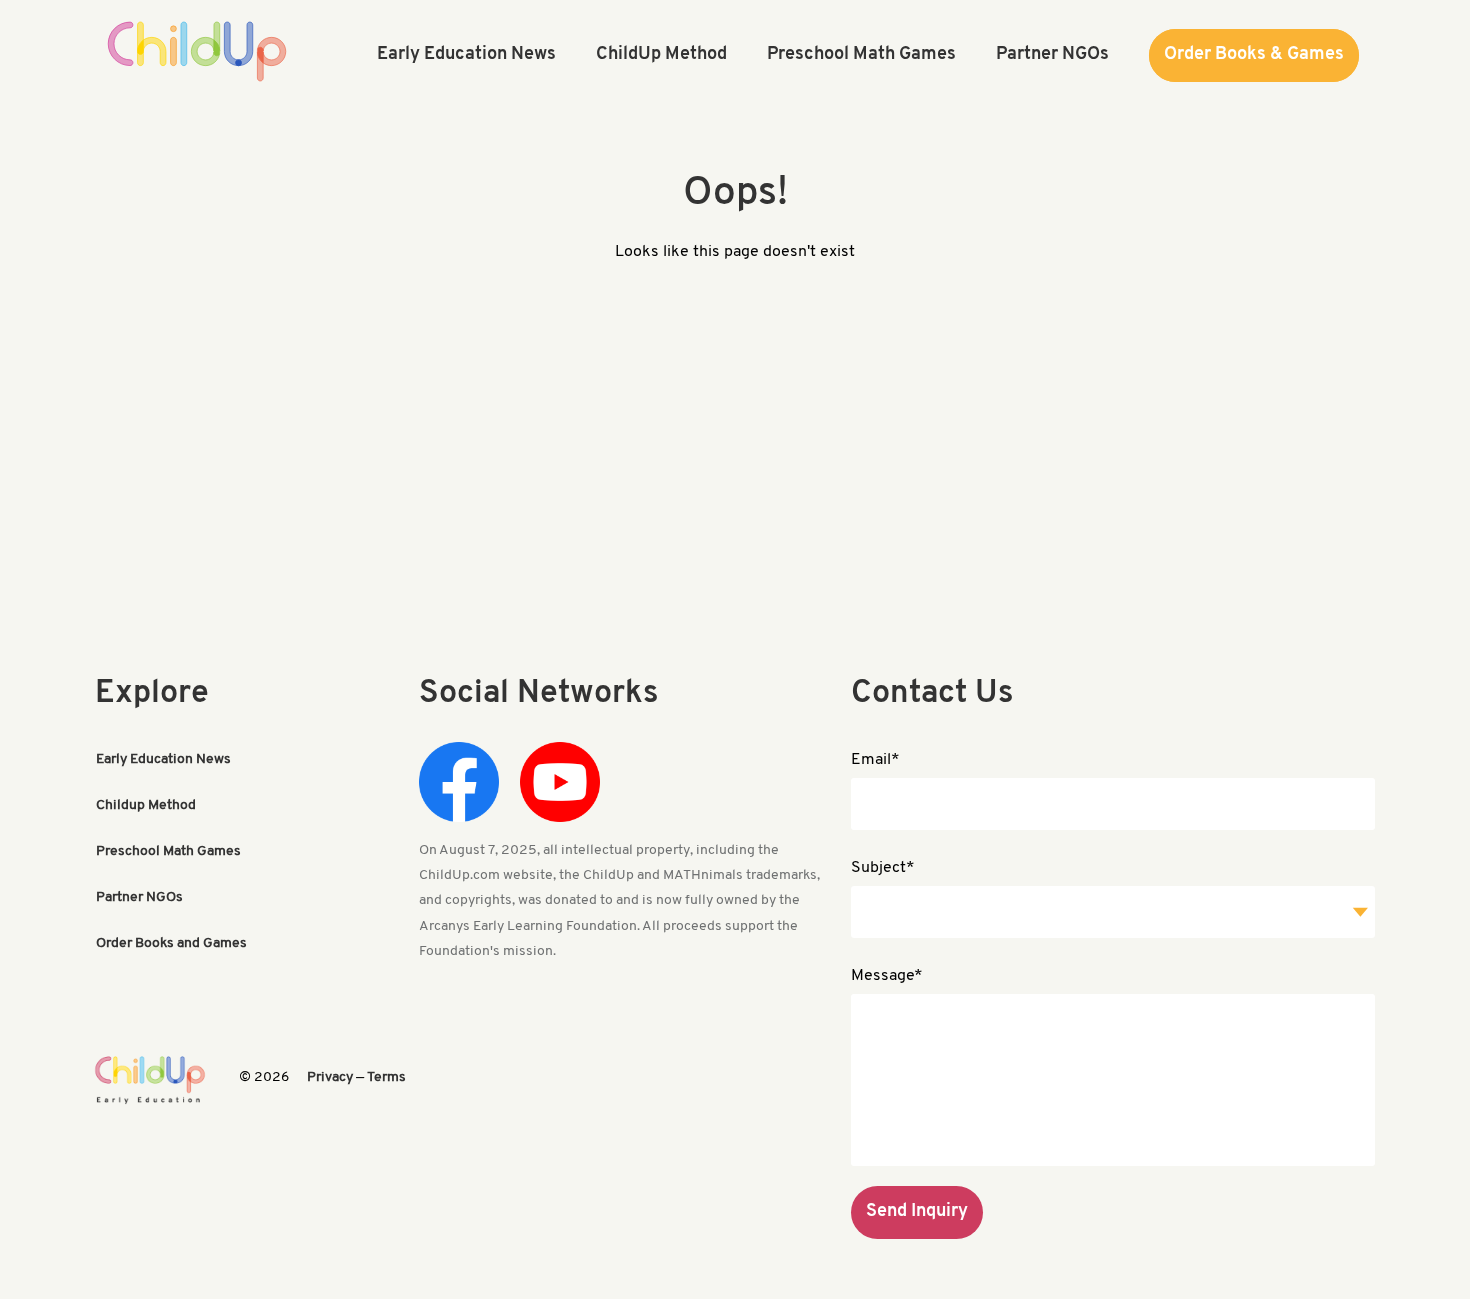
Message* (887, 976)
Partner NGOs (139, 897)
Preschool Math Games (168, 851)
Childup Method (146, 805)
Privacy (330, 1077)
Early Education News (163, 759)
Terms (386, 1077)
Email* (875, 760)
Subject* (883, 868)
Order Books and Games (171, 943)
